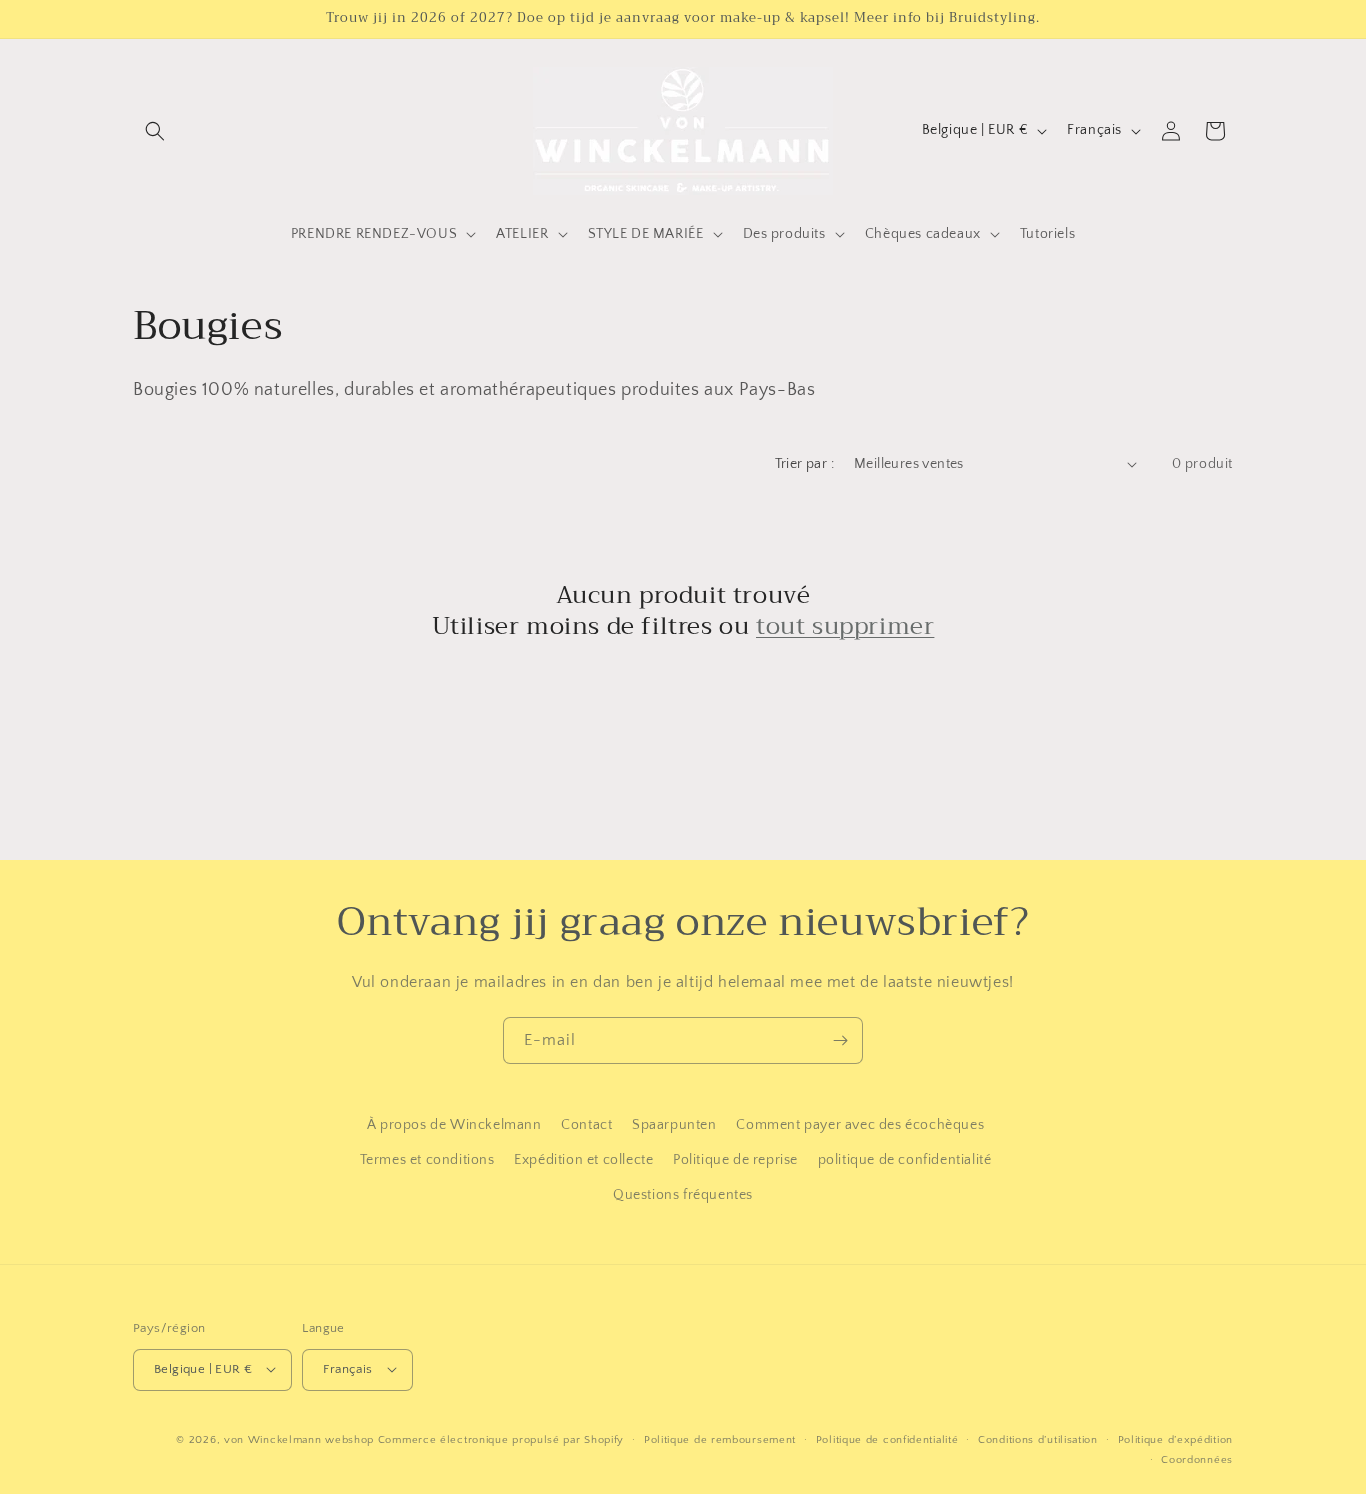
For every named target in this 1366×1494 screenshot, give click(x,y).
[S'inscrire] (840, 1040)
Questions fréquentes (683, 1196)
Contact (586, 1125)
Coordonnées (1197, 1459)
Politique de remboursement (720, 1439)
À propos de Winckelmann (454, 1125)
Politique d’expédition (1175, 1439)
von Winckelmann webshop (299, 1439)
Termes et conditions (427, 1160)
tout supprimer (845, 626)
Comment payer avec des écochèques (860, 1125)
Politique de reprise (735, 1160)
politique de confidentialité (905, 1160)
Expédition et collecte (583, 1160)
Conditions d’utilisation (1038, 1439)
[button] (155, 131)
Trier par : (804, 464)
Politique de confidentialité (887, 1439)
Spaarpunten (674, 1125)
